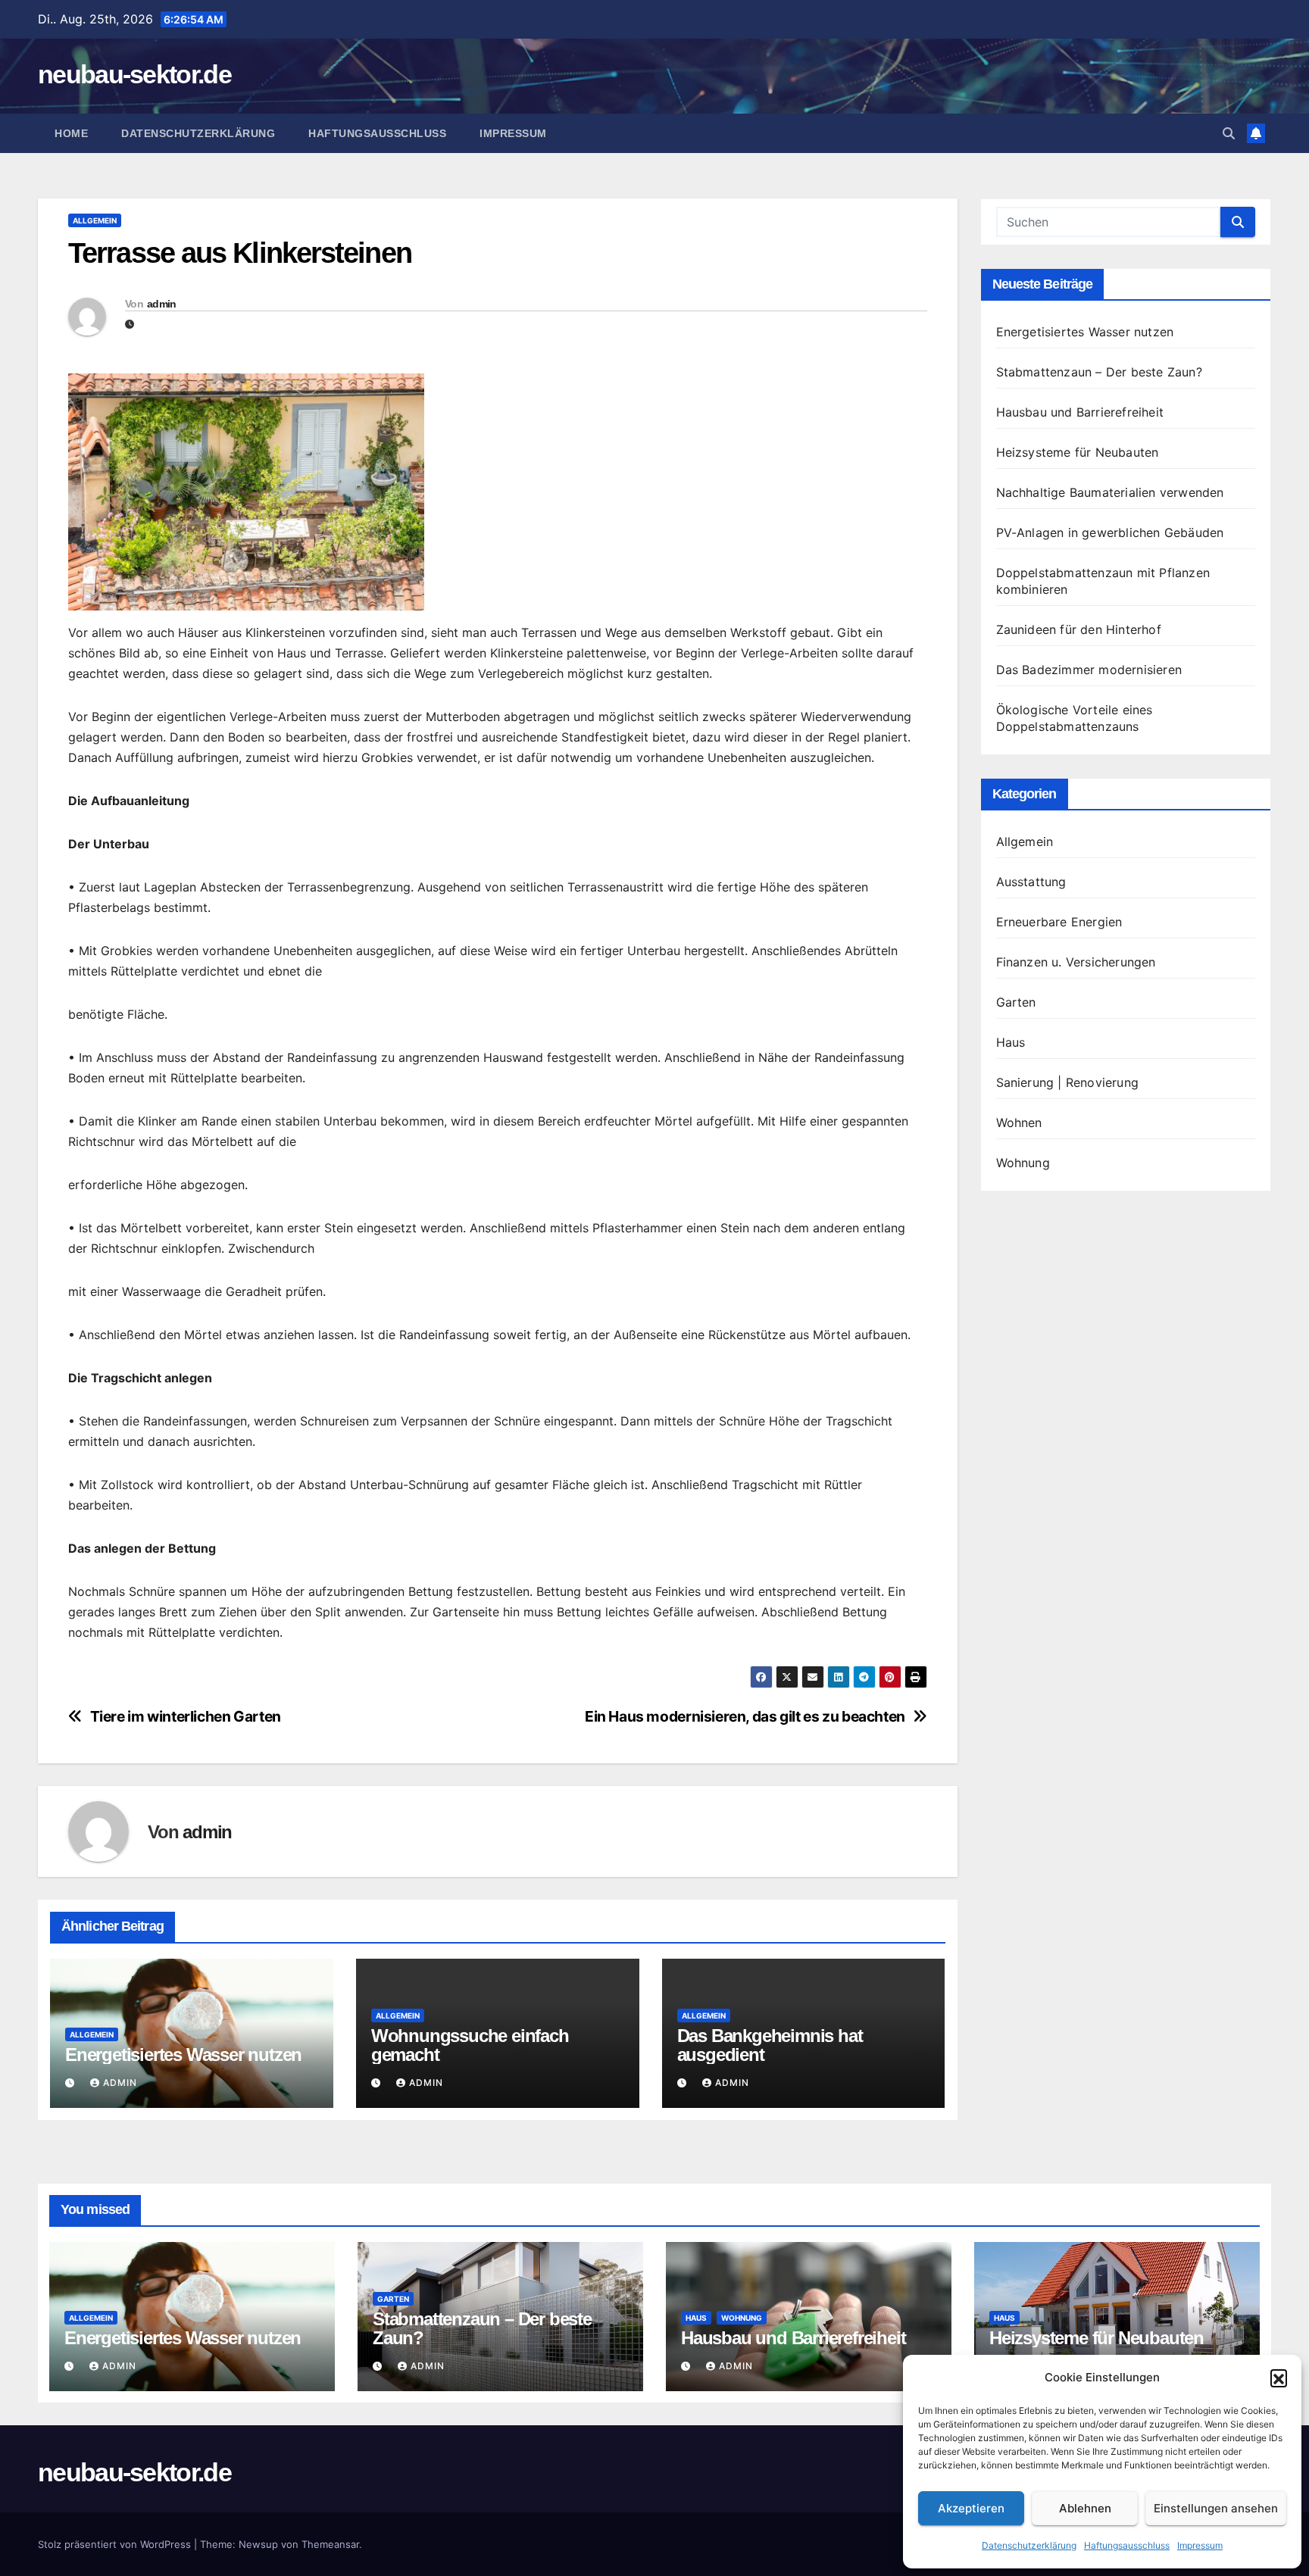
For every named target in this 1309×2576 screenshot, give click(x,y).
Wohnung (1023, 1163)
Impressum (1200, 2545)
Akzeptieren (971, 2508)
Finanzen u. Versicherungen (1076, 962)
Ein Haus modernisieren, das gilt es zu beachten (745, 1717)
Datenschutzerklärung (1029, 2545)
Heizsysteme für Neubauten (1078, 452)
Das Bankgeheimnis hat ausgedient (770, 2045)
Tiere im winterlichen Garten (186, 1717)
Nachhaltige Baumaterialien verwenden (1110, 492)
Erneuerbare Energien (1059, 922)
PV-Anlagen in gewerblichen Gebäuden (1110, 532)
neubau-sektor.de (134, 74)
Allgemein (95, 220)
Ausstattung (1031, 882)
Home (71, 133)
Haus (1011, 1042)
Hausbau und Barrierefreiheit (1080, 412)
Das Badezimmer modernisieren (1089, 670)
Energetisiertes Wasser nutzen (183, 2055)
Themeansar (330, 2544)
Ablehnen (1085, 2508)
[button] (1279, 2378)
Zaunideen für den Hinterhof (1079, 629)
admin (162, 304)
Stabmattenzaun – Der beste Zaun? (1099, 372)
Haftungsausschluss (1127, 2545)
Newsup (258, 2544)
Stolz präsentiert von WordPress (116, 2544)
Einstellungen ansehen (1216, 2508)
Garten (1016, 1002)
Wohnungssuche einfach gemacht (470, 2045)
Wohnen (1019, 1123)
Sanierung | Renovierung (1068, 1082)
